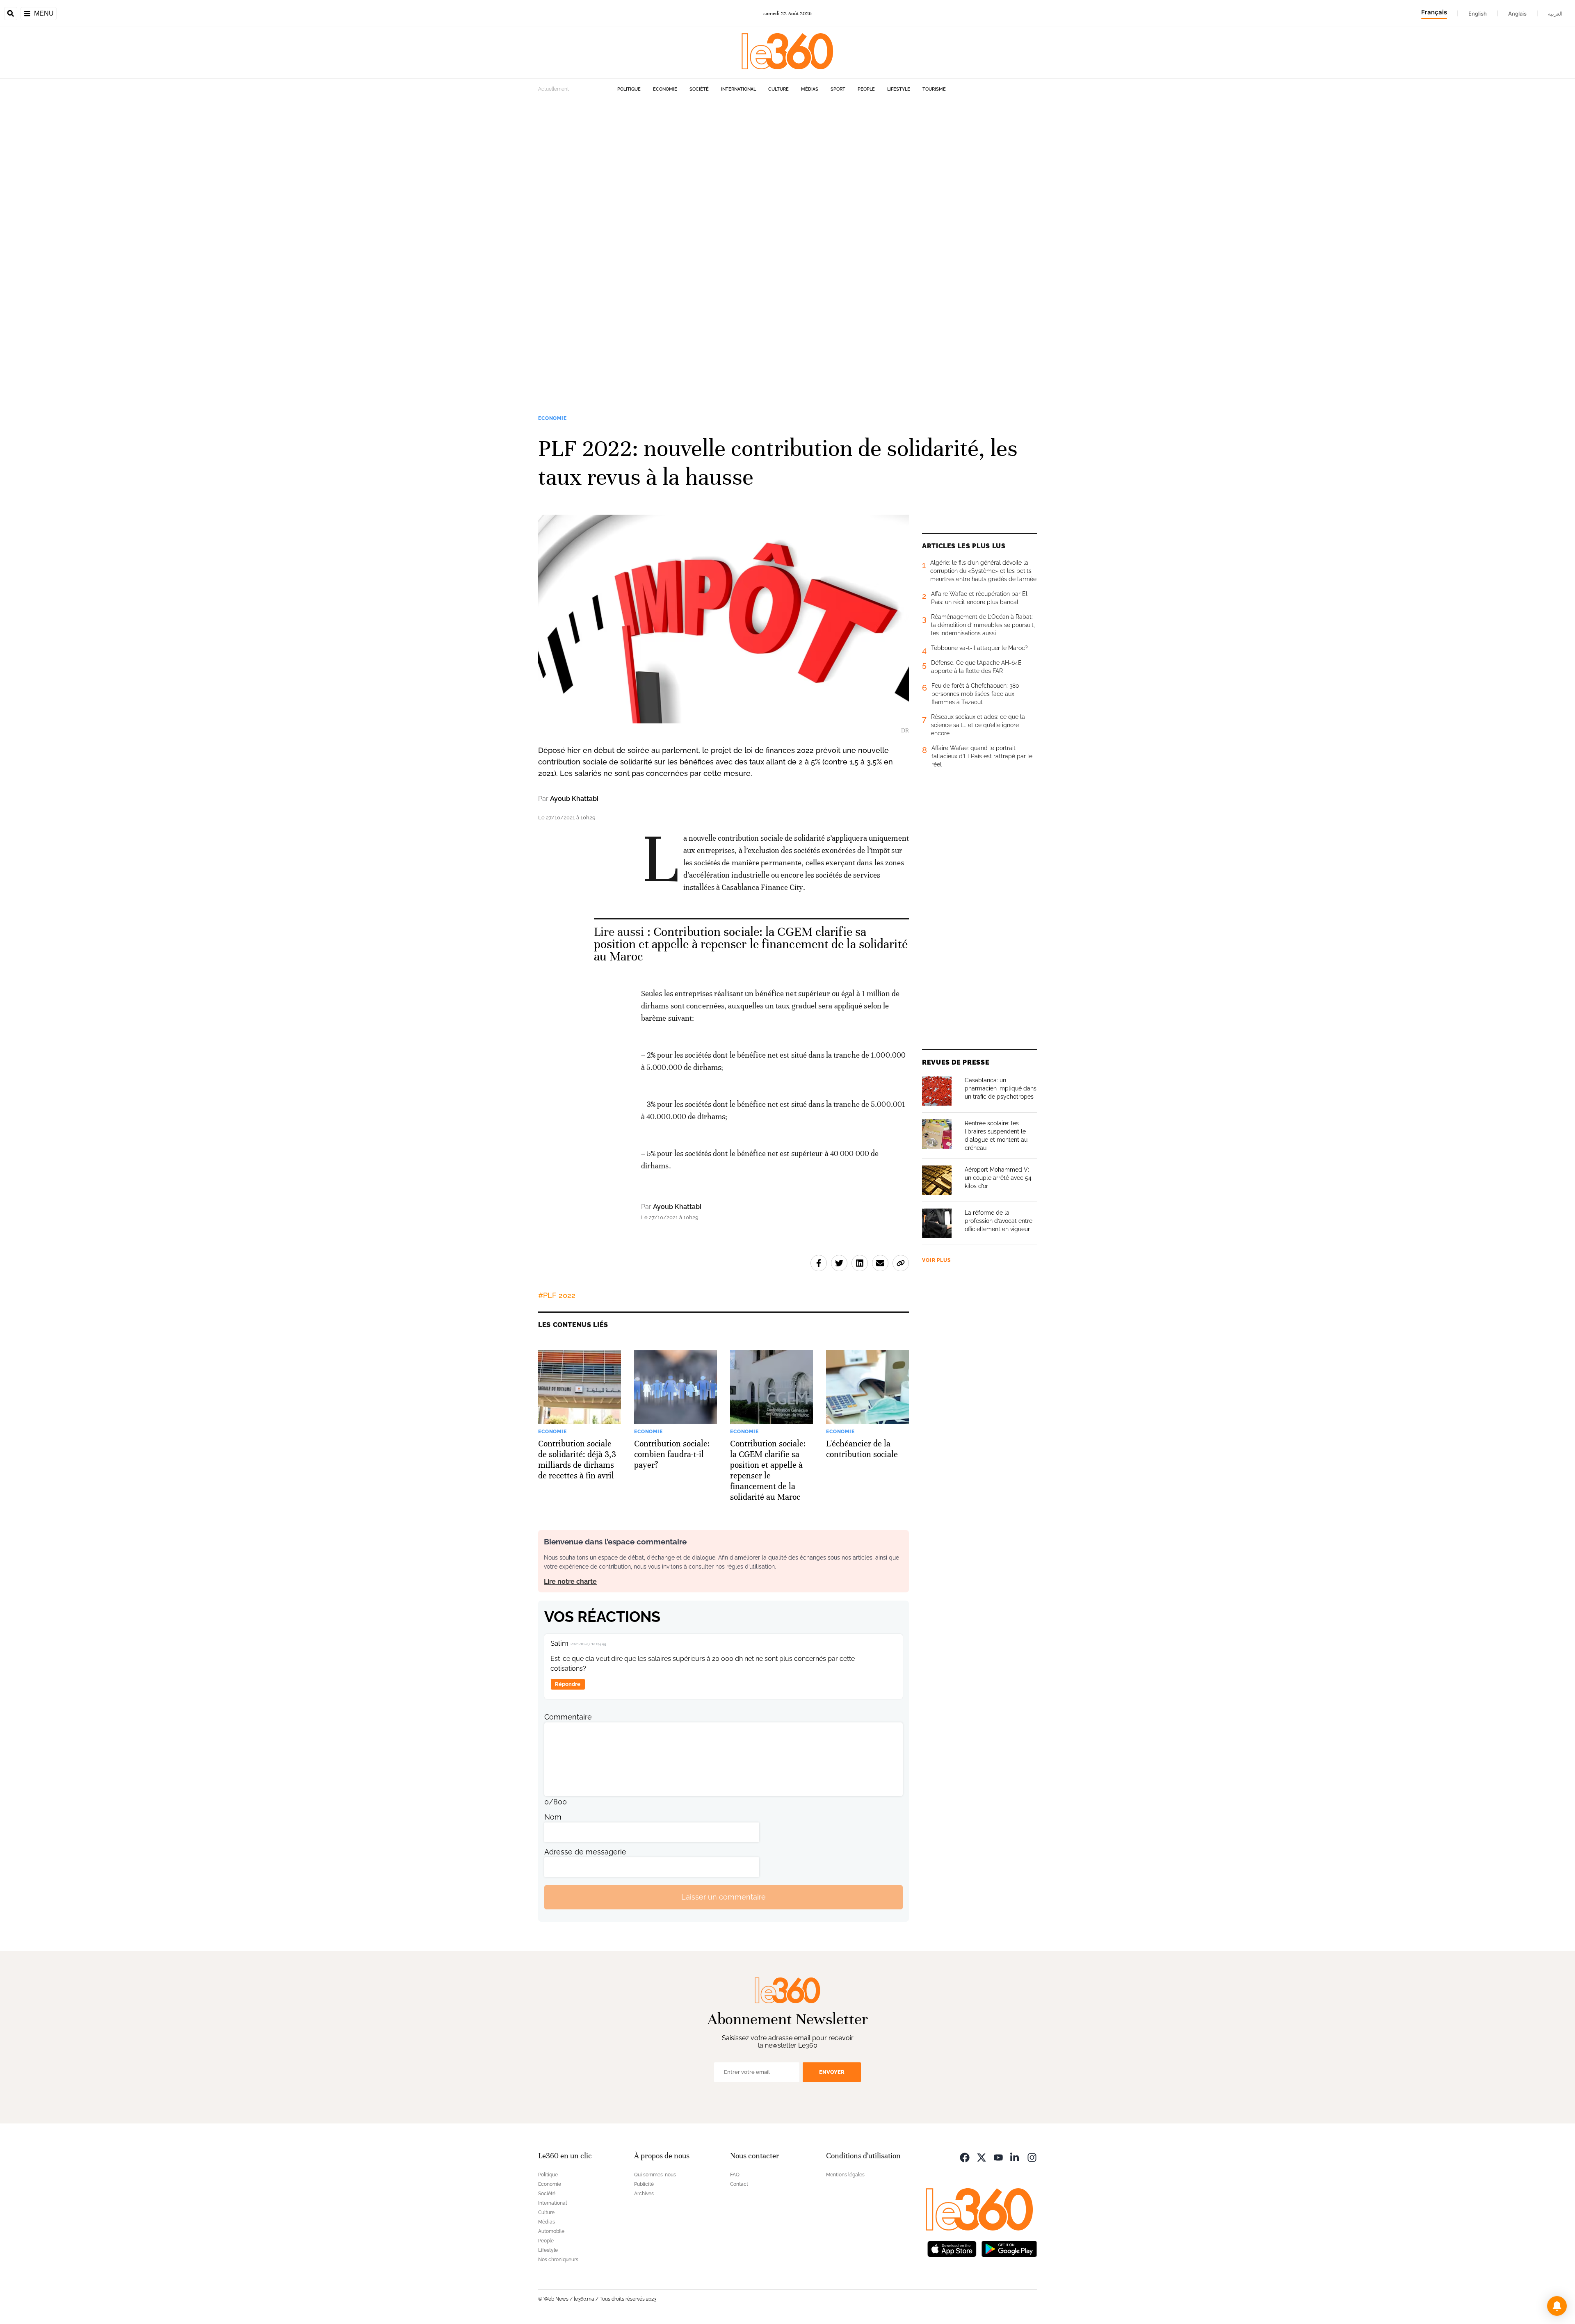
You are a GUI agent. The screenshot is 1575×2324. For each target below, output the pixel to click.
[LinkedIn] (1015, 2157)
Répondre (568, 1684)
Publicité (644, 2184)
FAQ (735, 2175)
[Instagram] (1032, 2157)
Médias (810, 89)
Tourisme (934, 89)
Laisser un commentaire (724, 1897)
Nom (553, 1817)
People (866, 89)
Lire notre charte (570, 1582)
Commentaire (568, 1717)
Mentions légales (845, 2175)
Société (699, 89)
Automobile (551, 2231)
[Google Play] (1009, 2248)
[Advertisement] (246, 222)
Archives (644, 2194)
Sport (838, 89)
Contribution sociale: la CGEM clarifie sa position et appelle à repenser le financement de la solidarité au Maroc (751, 944)
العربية (1555, 14)
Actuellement (554, 89)
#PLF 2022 (557, 1295)
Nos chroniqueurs (558, 2260)
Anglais (1517, 14)
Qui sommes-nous (655, 2175)
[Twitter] (982, 2157)
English (1478, 14)
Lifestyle (899, 89)
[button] (1557, 2306)
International (738, 89)
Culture (778, 89)
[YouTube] (998, 2157)
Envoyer (832, 2072)
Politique (629, 89)
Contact (739, 2184)
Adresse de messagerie (585, 1852)
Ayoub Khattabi (574, 799)
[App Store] (952, 2248)
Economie (665, 89)
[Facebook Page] (965, 2157)
